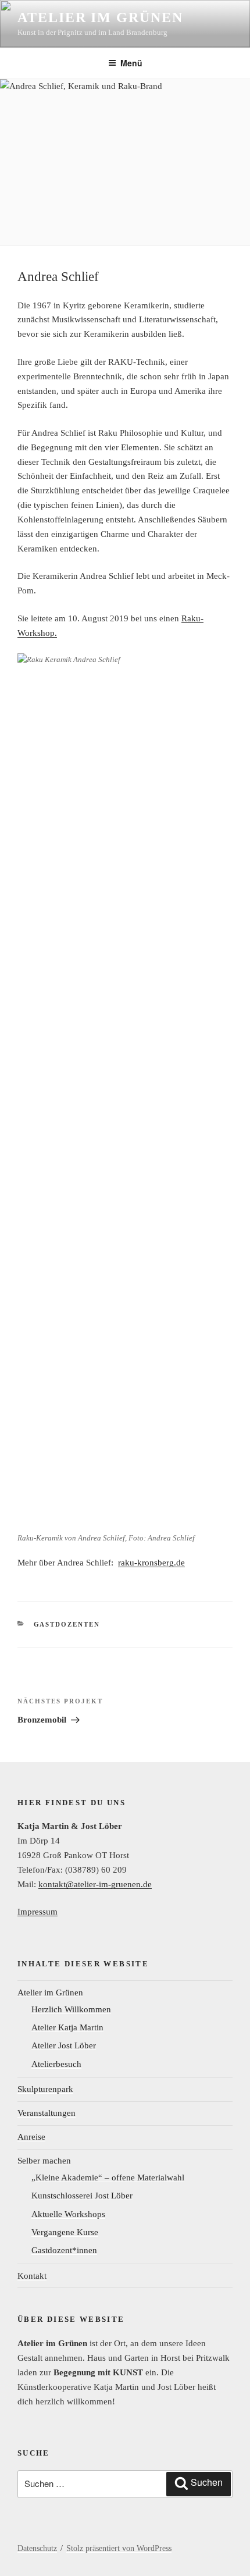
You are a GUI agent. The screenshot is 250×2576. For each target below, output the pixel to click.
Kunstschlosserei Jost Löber (82, 2196)
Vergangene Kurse (65, 2232)
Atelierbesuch (56, 2064)
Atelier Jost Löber (64, 2045)
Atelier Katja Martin (67, 2027)
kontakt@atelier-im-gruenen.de (95, 1884)
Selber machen (44, 2161)
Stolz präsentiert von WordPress (119, 2548)
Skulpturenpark (45, 2089)
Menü (131, 63)
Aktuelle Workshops (68, 2214)
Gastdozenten (67, 1624)
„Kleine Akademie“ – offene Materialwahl (108, 2177)
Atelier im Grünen (100, 17)
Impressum (37, 1912)
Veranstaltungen (47, 2113)
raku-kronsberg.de (151, 1563)
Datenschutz (37, 2548)
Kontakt (32, 2276)
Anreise (31, 2137)
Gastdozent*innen (64, 2250)
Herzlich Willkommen (71, 2009)
